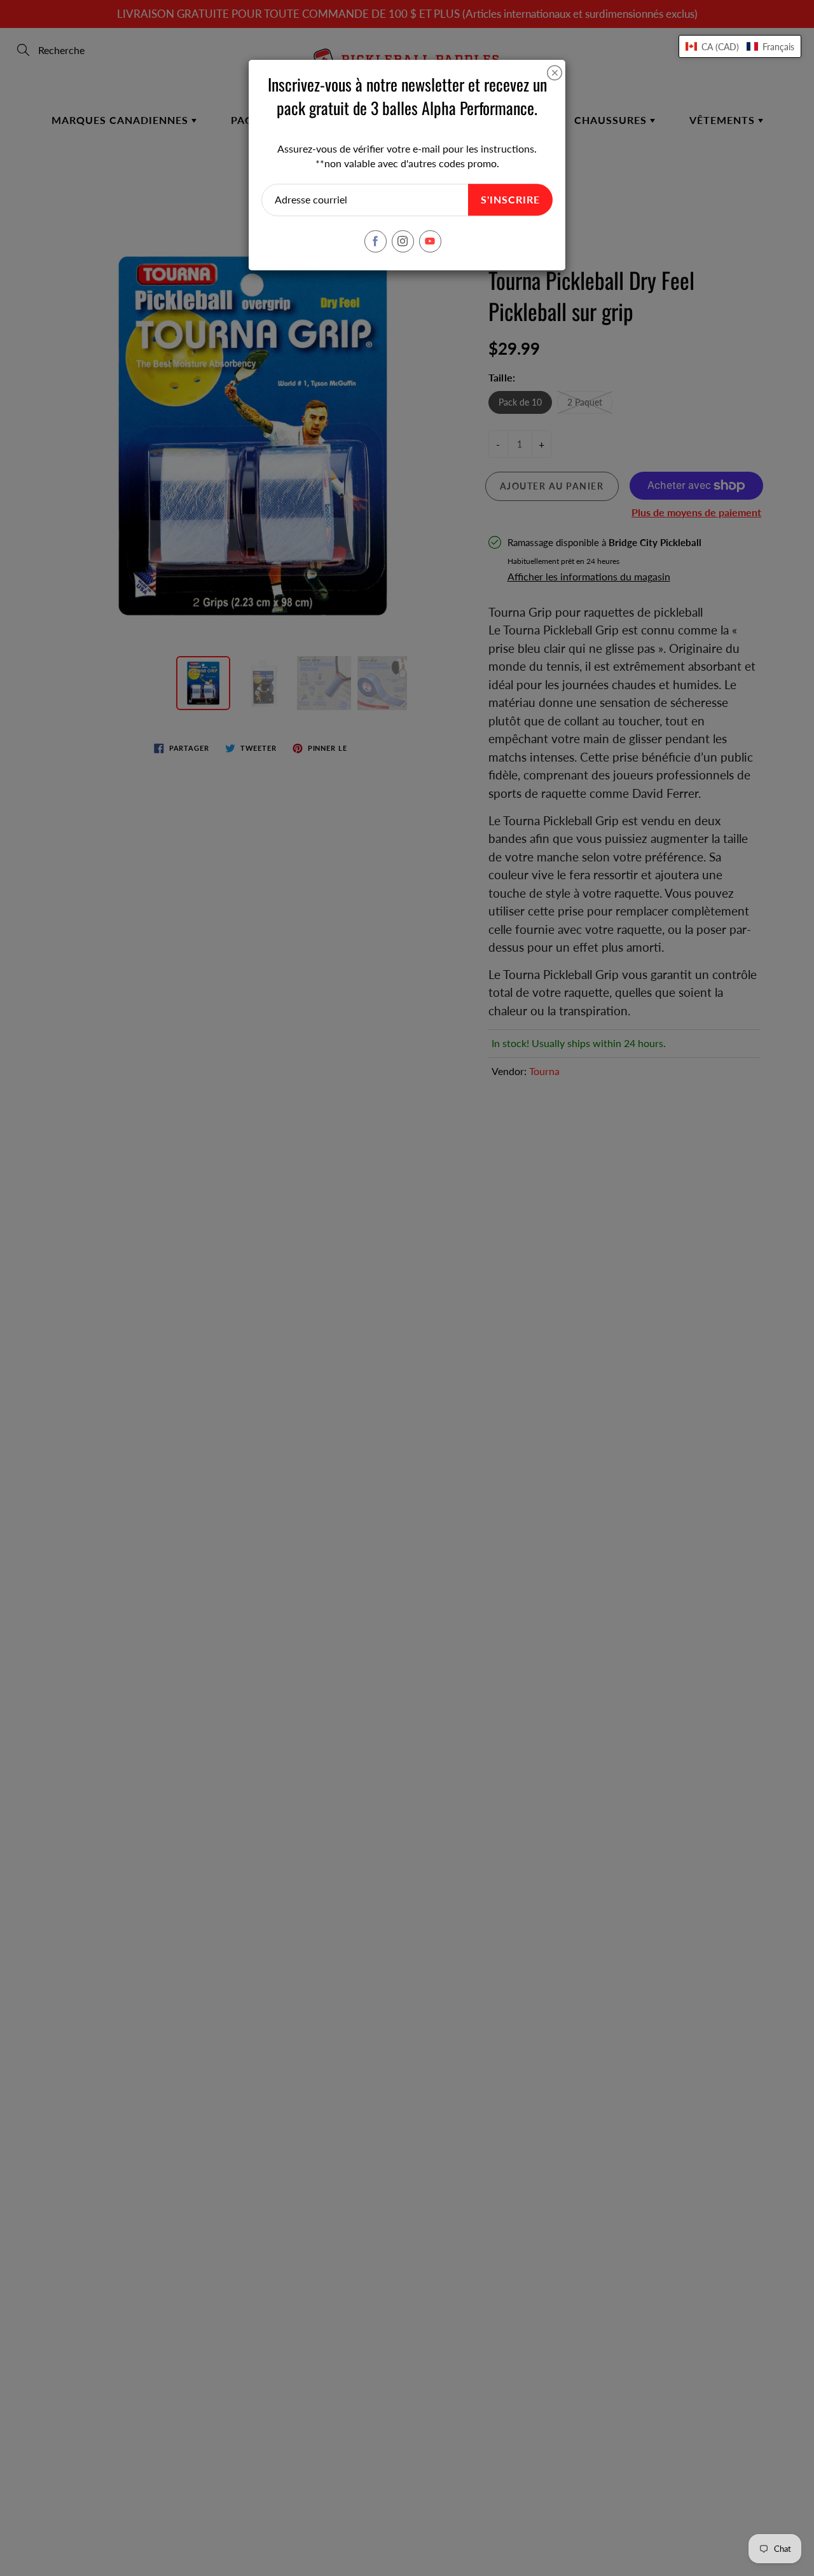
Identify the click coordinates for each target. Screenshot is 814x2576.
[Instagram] (403, 241)
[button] (740, 46)
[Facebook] (376, 241)
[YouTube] (430, 241)
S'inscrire (510, 199)
